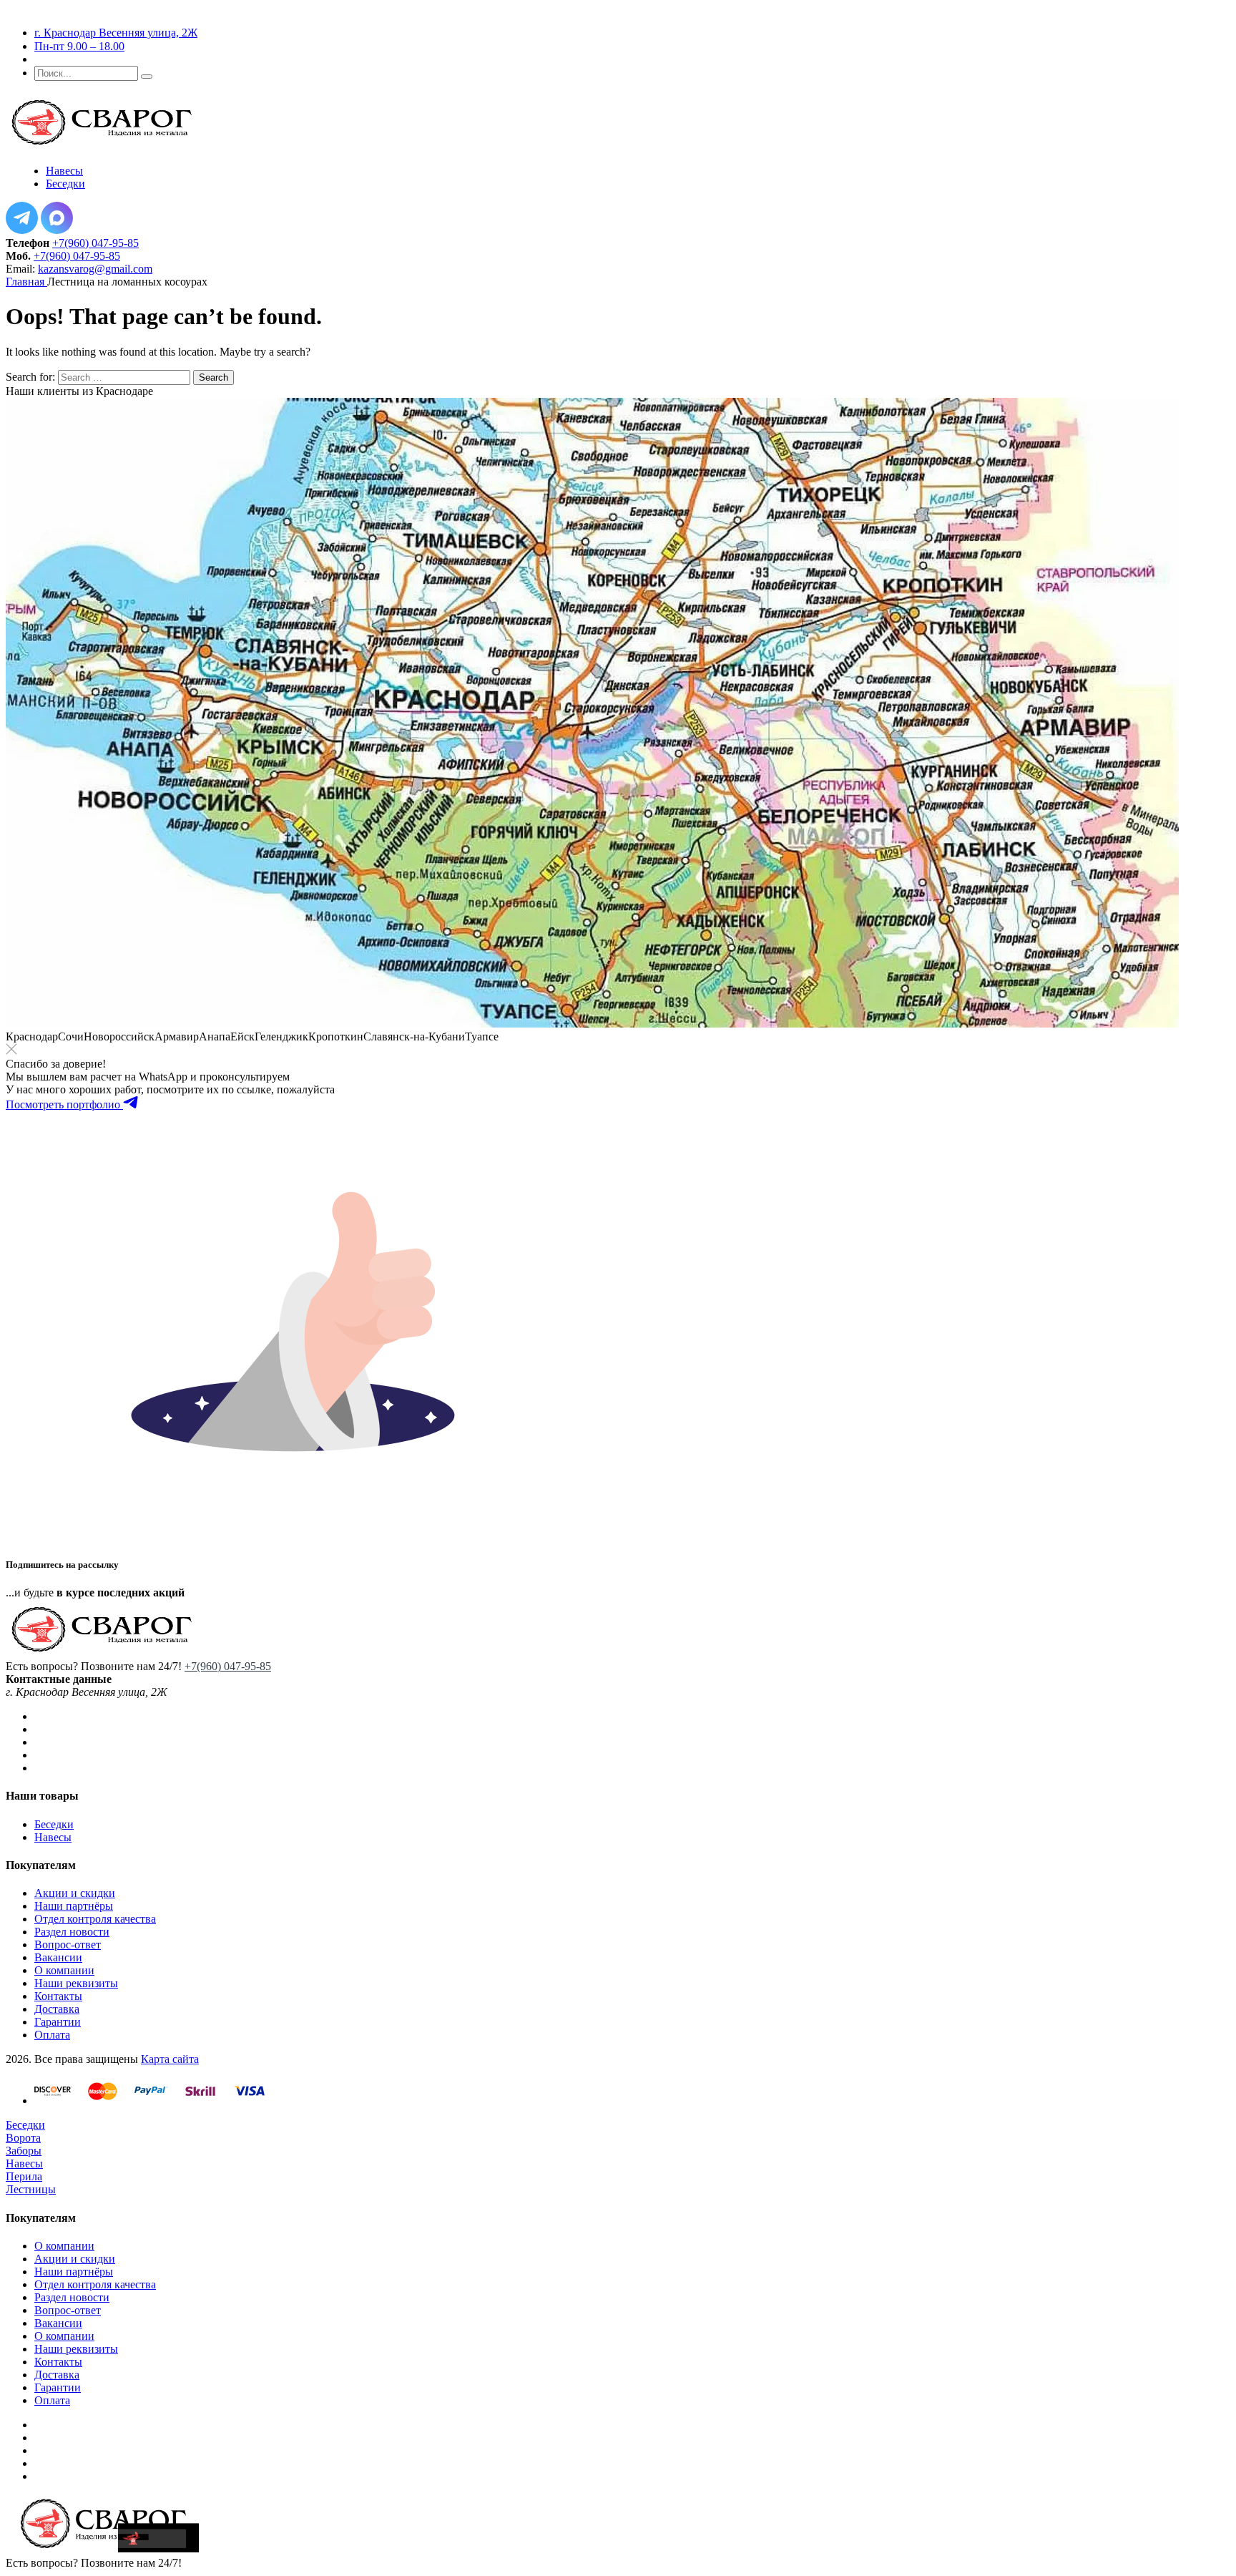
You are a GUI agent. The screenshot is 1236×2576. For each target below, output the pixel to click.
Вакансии (58, 1957)
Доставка (57, 2009)
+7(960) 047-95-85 (95, 243)
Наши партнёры (74, 1906)
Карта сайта (170, 2059)
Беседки (54, 1824)
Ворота (23, 2138)
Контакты (58, 1996)
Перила (24, 2176)
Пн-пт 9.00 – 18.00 (79, 46)
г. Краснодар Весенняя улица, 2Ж (116, 33)
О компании (64, 1970)
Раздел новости (72, 1932)
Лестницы (31, 2189)
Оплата (52, 2035)
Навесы (53, 1837)
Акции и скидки (75, 1893)
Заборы (24, 2151)
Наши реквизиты (76, 1983)
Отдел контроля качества (95, 1919)
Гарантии (58, 2022)
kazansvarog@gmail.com (95, 269)
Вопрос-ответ (68, 1945)
